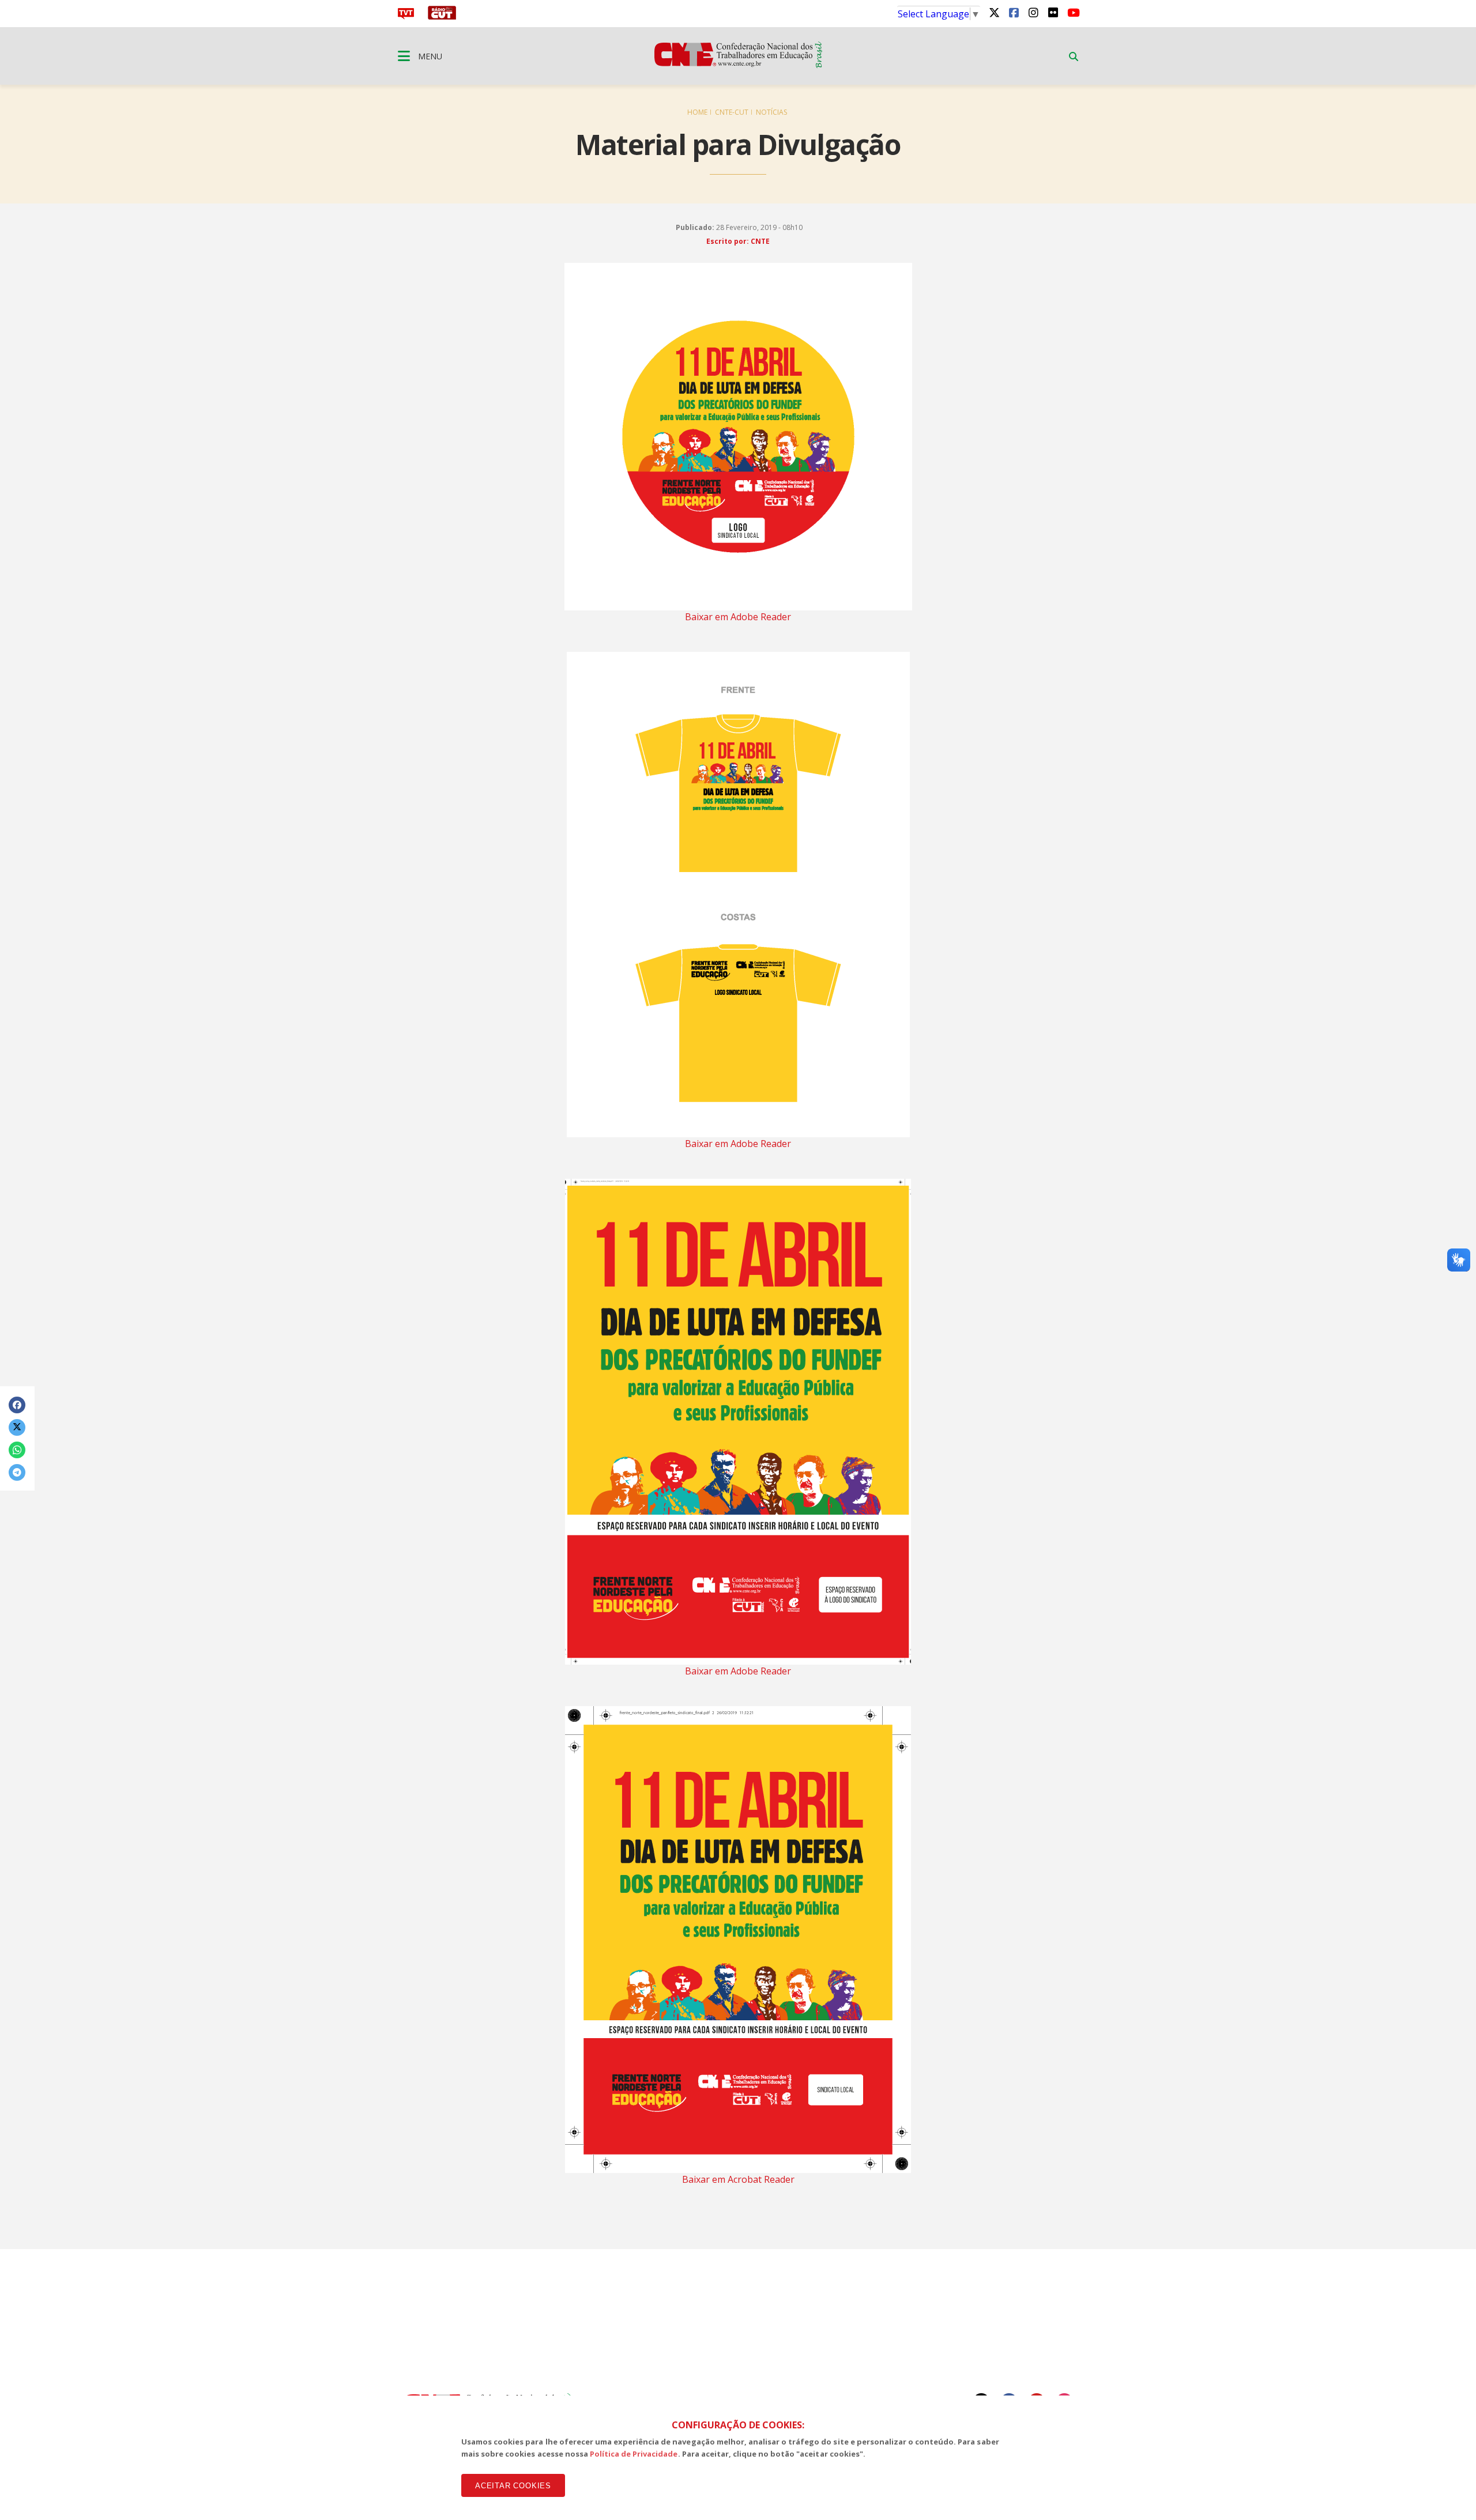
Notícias (771, 112)
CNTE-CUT (732, 112)
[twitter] (994, 12)
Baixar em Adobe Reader (738, 617)
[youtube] (1072, 12)
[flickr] (1053, 12)
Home (697, 112)
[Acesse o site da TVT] (406, 16)
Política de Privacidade (634, 2454)
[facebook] (1014, 12)
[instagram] (1033, 12)
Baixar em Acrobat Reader (738, 2179)
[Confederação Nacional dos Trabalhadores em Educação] (738, 65)
